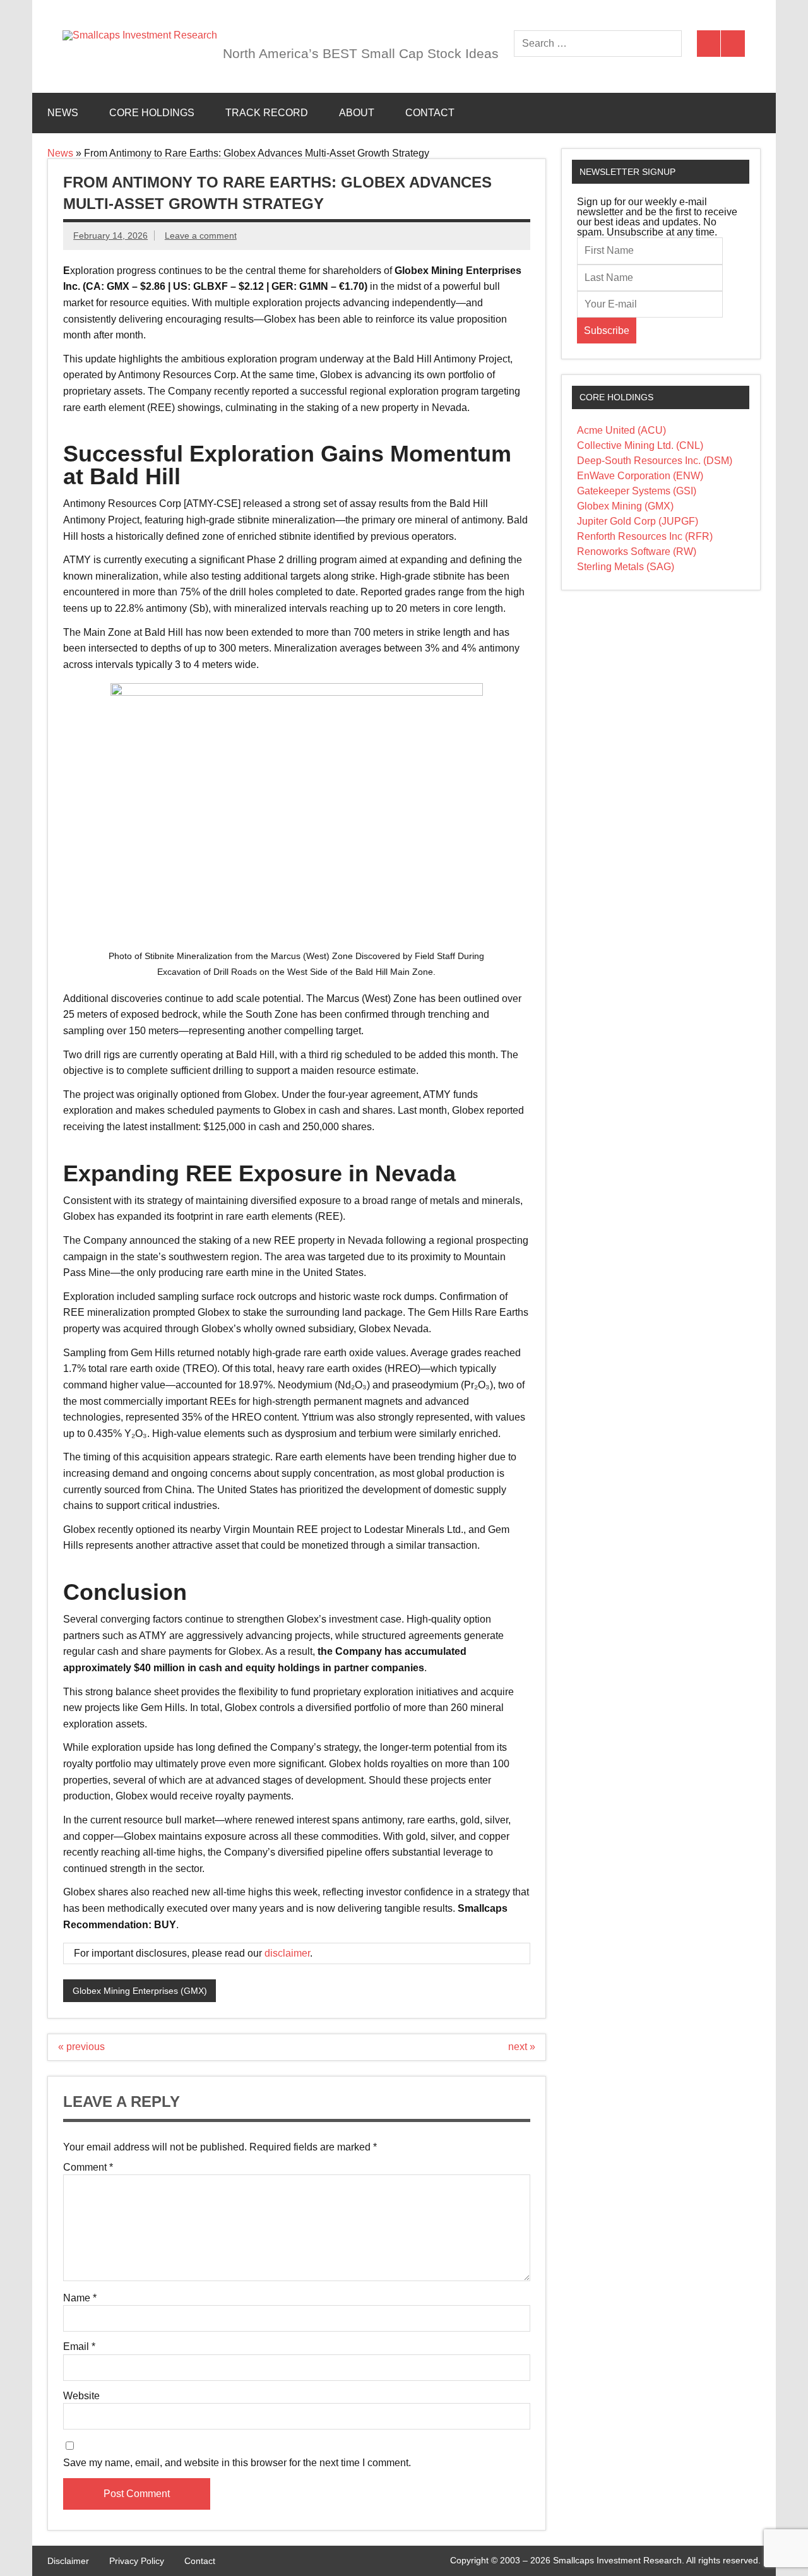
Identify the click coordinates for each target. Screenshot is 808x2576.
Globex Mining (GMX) (625, 506)
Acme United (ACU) (621, 430)
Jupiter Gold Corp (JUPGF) (638, 521)
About (357, 113)
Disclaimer (68, 2561)
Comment (88, 2168)
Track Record (267, 113)
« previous (81, 2047)
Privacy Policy (137, 2561)
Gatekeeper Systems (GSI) (637, 491)
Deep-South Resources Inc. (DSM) (655, 461)
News (63, 113)
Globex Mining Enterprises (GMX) (140, 1991)
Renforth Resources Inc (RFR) (645, 536)
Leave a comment (201, 236)
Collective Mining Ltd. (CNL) (640, 445)
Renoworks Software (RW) (637, 552)
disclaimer (287, 1953)
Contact (430, 113)
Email (79, 2347)
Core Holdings (152, 113)
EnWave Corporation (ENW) (640, 476)
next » (522, 2047)
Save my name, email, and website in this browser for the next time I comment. (237, 2463)
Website (81, 2396)
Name (80, 2298)
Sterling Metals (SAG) (626, 567)
